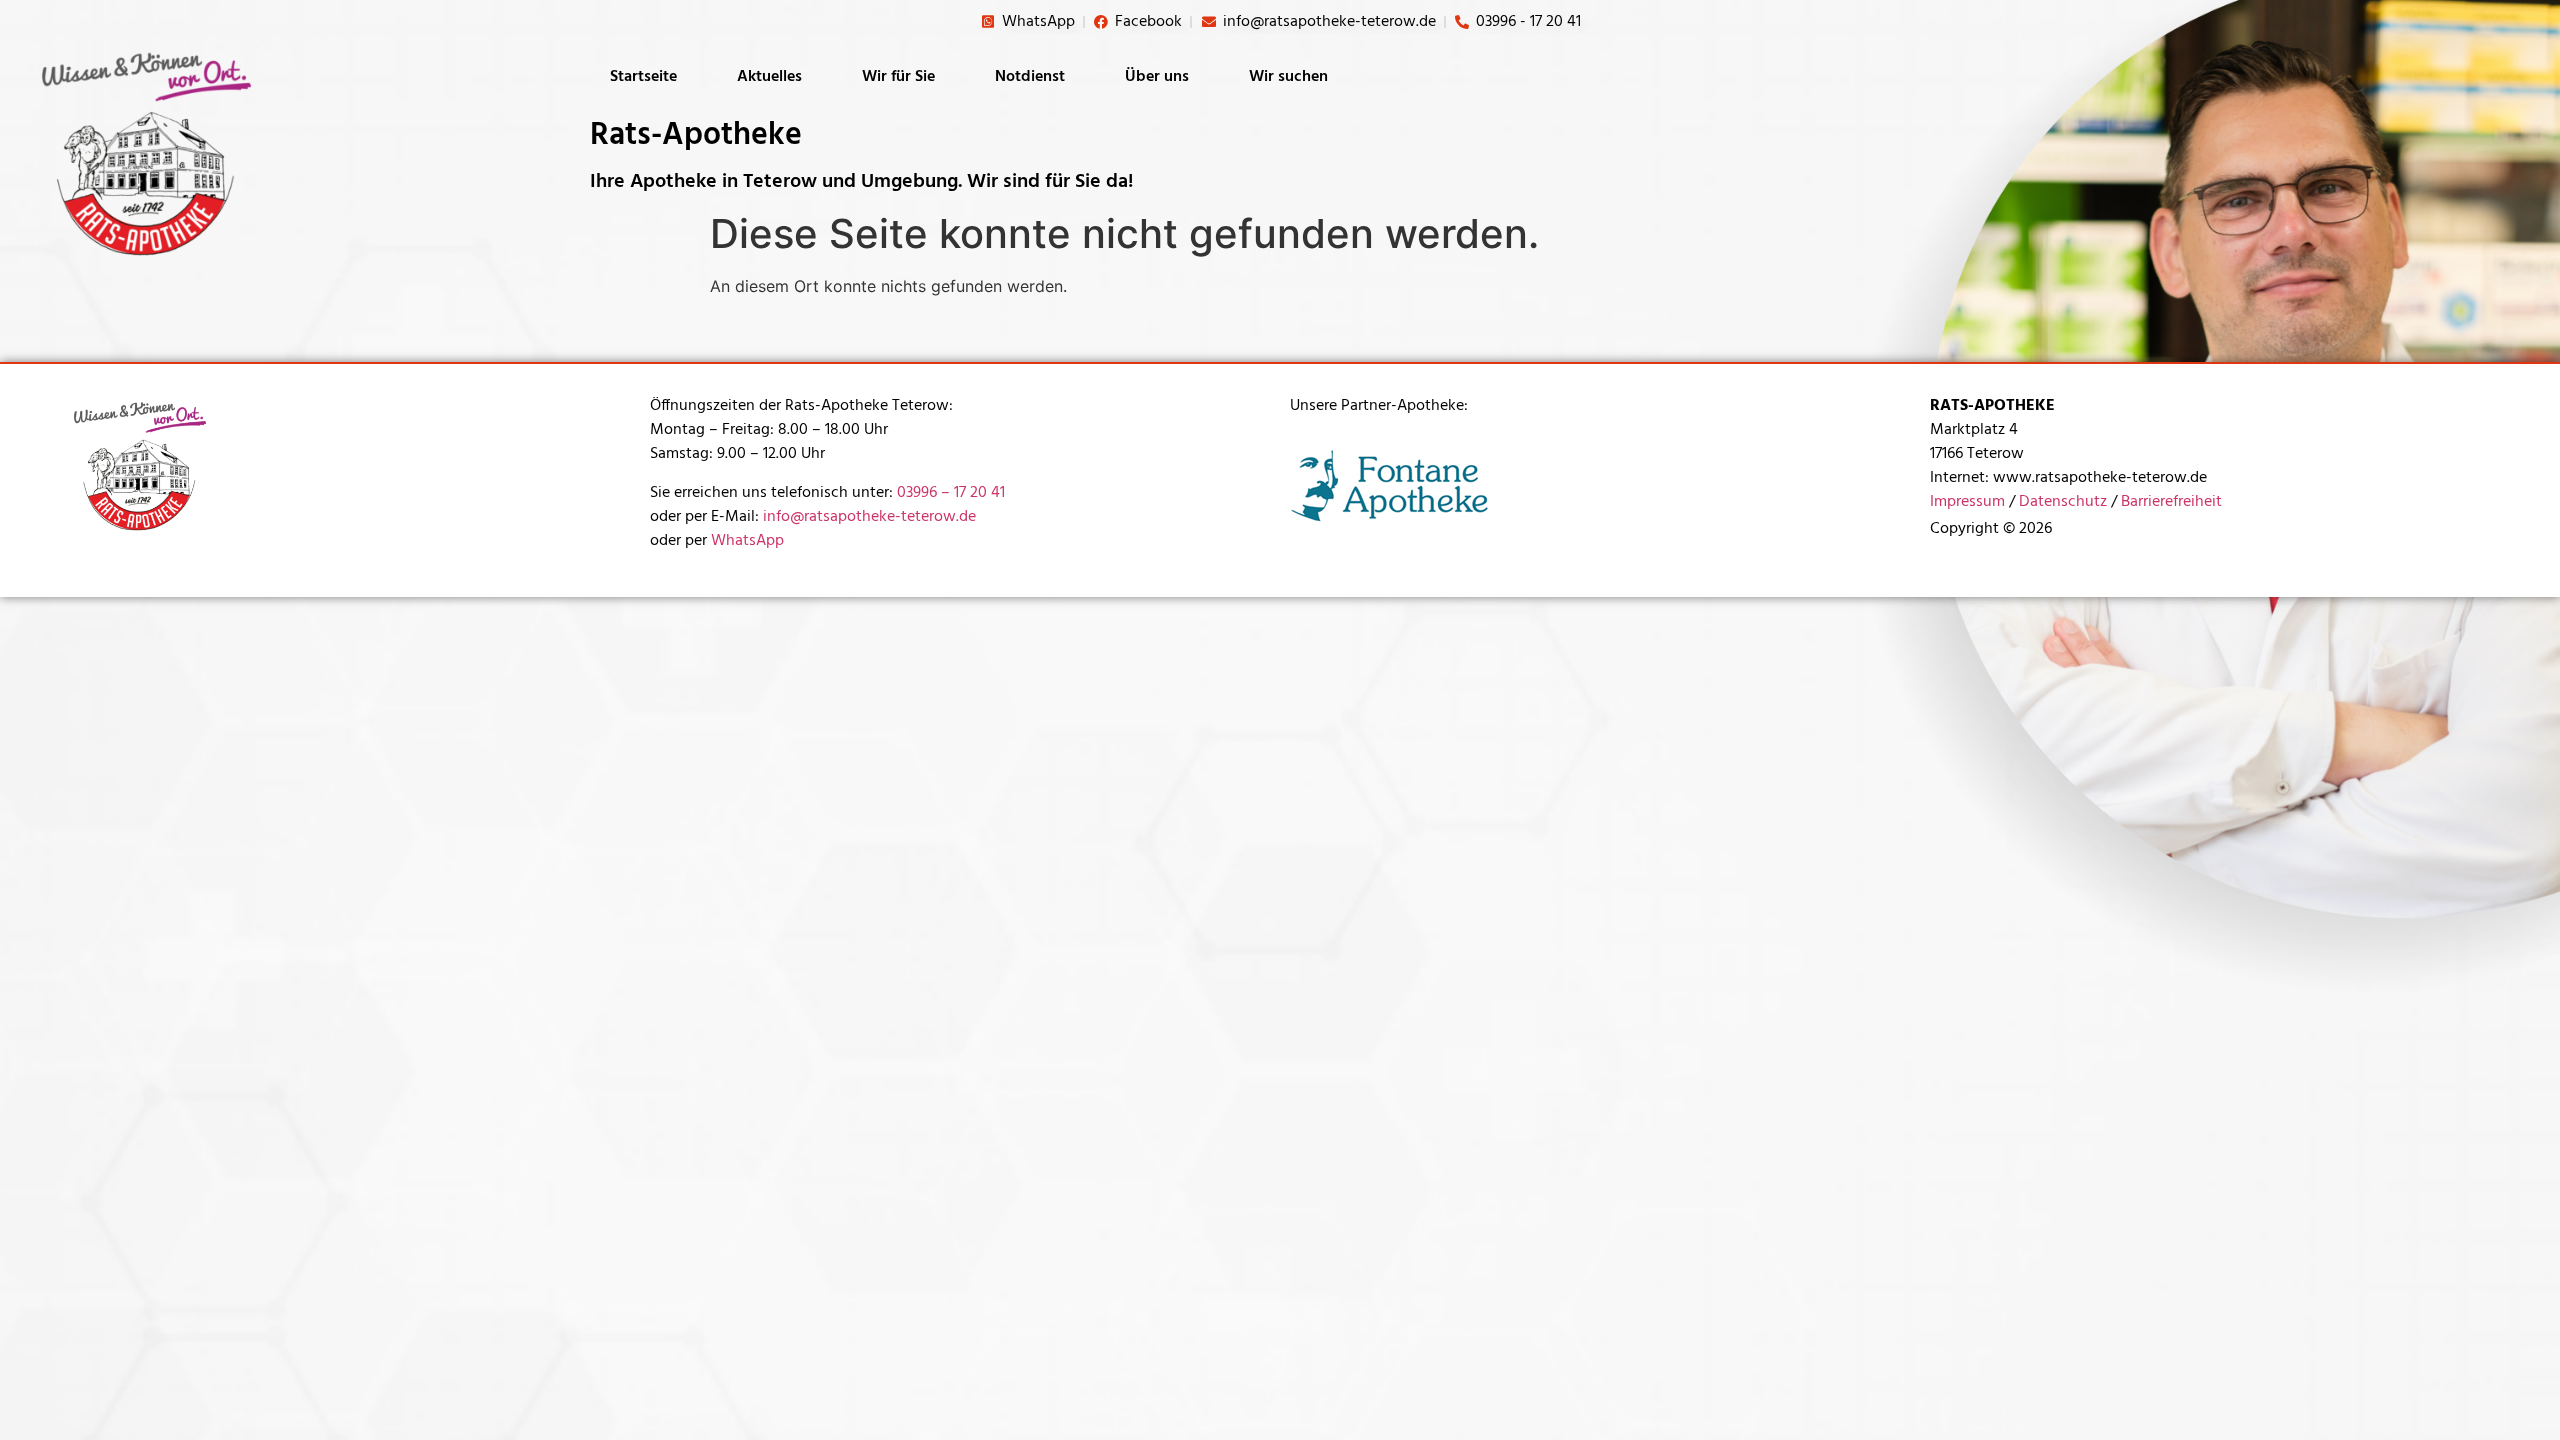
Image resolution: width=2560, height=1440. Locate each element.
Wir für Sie (898, 77)
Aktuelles (769, 77)
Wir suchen (1288, 77)
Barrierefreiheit (2171, 502)
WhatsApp (747, 541)
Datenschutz (2063, 502)
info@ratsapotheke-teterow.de (869, 517)
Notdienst (1030, 77)
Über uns (1157, 77)
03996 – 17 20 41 (951, 493)
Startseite (643, 77)
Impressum (1967, 502)
